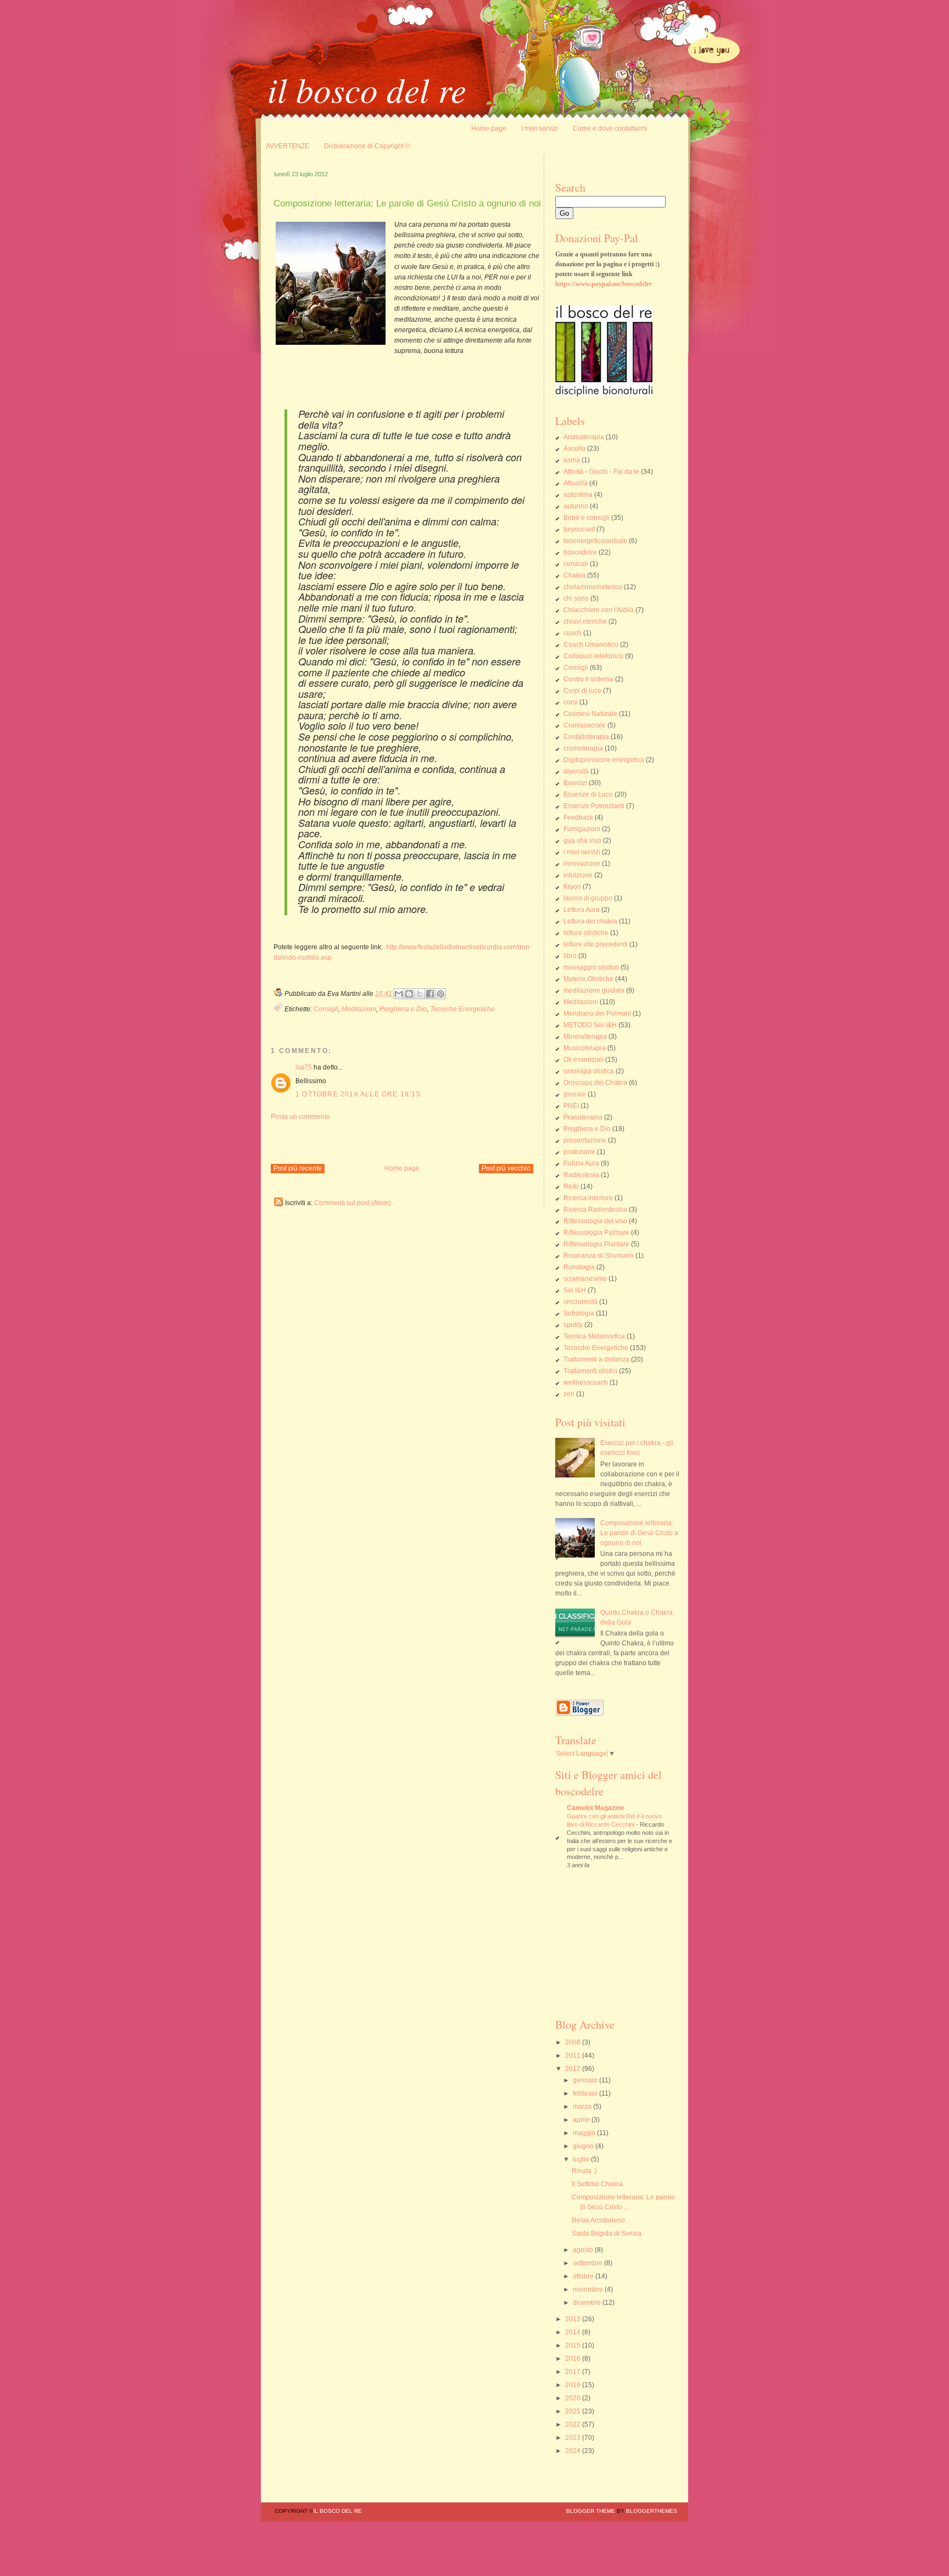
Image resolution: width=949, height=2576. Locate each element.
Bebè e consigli (587, 518)
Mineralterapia (585, 1037)
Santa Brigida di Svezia (607, 2233)
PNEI (571, 1106)
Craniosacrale (585, 725)
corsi (571, 702)
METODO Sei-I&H (590, 1025)
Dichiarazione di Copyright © (367, 146)
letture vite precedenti (596, 944)
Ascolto (574, 449)
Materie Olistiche (588, 979)
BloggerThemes (651, 2511)
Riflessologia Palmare (596, 1233)
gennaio (586, 2080)
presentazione (585, 1140)
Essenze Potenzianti (594, 806)
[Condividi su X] (420, 994)
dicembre (588, 2303)
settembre (588, 2263)
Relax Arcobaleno (598, 2220)
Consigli (326, 1009)
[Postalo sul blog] (409, 994)
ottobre (584, 2276)
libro (570, 956)
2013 (574, 2319)
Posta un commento (300, 1117)
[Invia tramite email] (399, 994)
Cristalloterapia (586, 737)
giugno (584, 2146)
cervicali (576, 564)
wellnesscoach (586, 1382)
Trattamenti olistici (590, 1371)
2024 (574, 2451)
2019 (574, 2385)
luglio (582, 2159)
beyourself (579, 529)
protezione (579, 1152)
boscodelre (580, 552)
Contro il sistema (588, 679)
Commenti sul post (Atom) (353, 1203)
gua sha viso (582, 841)
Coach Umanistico (591, 645)
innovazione (582, 864)
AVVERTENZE (288, 146)
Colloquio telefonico (593, 656)
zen (569, 1394)
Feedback (578, 817)
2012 (574, 2069)
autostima (578, 495)
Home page (489, 128)
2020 (574, 2398)
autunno (576, 506)
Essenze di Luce (588, 794)
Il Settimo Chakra (597, 2184)
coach (573, 633)
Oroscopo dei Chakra (595, 1083)
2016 (574, 2359)
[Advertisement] (399, 1138)
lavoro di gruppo (588, 898)
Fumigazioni (582, 829)
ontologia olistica (589, 1071)
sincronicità (580, 1302)
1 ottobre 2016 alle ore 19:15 (358, 1094)
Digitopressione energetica (604, 760)
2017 (574, 2372)
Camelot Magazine (596, 1808)
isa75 (304, 1067)
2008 (574, 2042)
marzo (583, 2107)
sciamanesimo (585, 1279)
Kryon (572, 887)
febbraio (586, 2093)
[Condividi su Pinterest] (440, 994)
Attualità (576, 483)
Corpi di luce (582, 691)
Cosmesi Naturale (590, 714)
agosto (584, 2250)
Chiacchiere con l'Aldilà (599, 610)
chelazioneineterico (593, 587)
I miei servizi (540, 128)
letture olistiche (586, 933)
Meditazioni (359, 1009)
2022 (574, 2424)
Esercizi (575, 783)
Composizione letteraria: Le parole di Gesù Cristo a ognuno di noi (639, 1533)
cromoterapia (583, 748)
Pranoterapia (583, 1117)
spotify (573, 1325)
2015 (574, 2345)
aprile (582, 2120)
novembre (589, 2289)
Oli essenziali (584, 1060)
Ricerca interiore (588, 1198)
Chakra (574, 575)
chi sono (576, 598)
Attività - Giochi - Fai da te (601, 472)
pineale (575, 1094)
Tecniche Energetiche (462, 1009)
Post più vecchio (506, 1168)
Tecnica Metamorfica (594, 1336)
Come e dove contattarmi (610, 128)
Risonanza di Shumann (599, 1256)
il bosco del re (367, 89)
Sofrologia (579, 1313)
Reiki (571, 1186)
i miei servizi (582, 852)
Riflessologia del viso (595, 1221)
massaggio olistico (591, 967)
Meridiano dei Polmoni (597, 1013)
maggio (585, 2133)
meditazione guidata (594, 990)
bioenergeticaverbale (595, 541)
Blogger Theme (591, 2511)
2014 (574, 2332)
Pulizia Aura (581, 1163)
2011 (574, 2056)
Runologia (579, 1267)
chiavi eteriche (585, 621)
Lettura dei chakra (590, 921)
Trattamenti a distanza (596, 1359)
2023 (574, 2438)
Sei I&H (575, 1290)
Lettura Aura (582, 910)
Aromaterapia (584, 437)
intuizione (578, 875)
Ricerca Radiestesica (595, 1209)
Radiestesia (581, 1175)
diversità (576, 771)
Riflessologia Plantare (596, 1244)
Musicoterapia (585, 1048)
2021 (574, 2411)
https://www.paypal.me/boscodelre (604, 284)
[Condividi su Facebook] (430, 994)
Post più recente (298, 1168)
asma (572, 460)
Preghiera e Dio (403, 1009)
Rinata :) (584, 2171)
